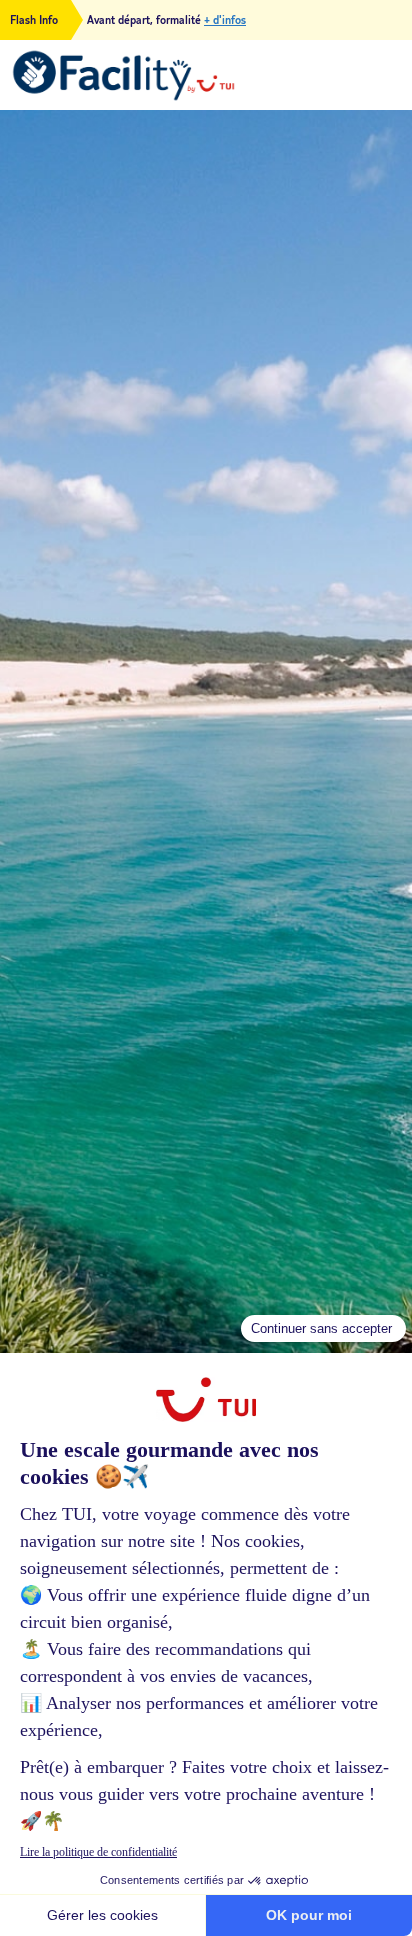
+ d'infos (225, 20)
